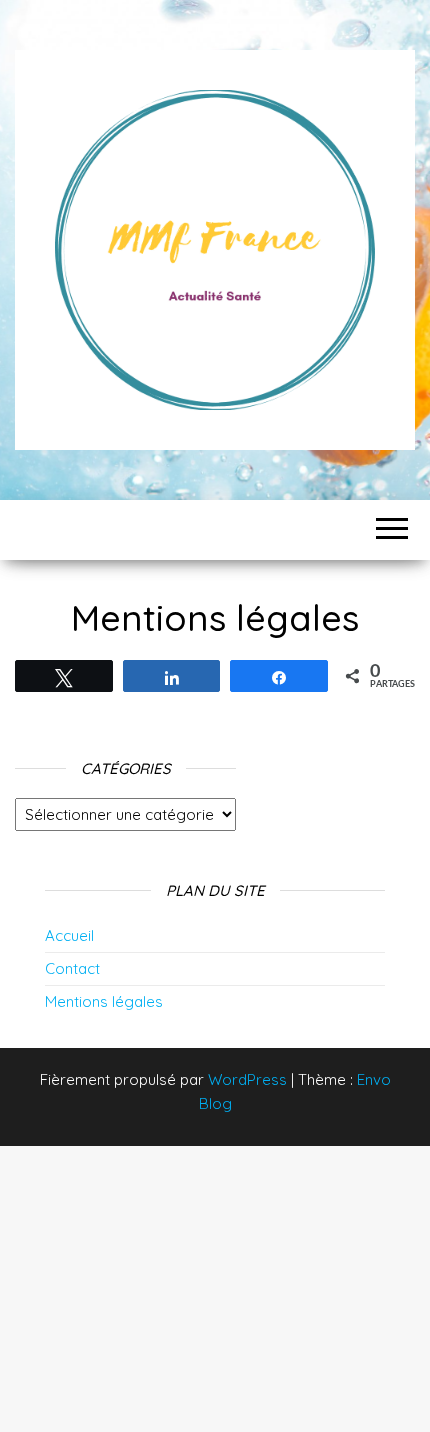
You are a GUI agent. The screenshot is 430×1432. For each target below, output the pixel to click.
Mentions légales (104, 1001)
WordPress (247, 1079)
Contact (72, 968)
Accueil (69, 935)
